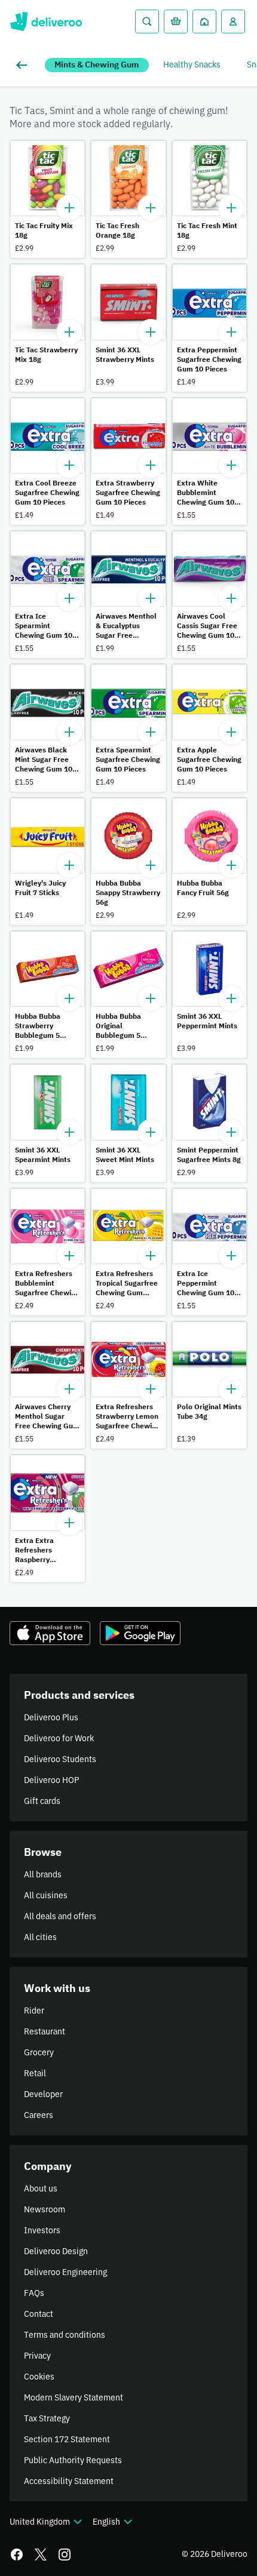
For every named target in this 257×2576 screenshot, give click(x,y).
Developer (43, 2094)
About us (41, 2188)
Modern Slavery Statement (74, 2397)
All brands (43, 1874)
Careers (39, 2115)
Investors (42, 2230)
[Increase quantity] (69, 208)
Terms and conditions (65, 2335)
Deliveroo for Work (59, 1738)
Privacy (37, 2356)
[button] (48, 199)
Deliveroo (46, 21)
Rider (34, 2011)
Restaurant (45, 2031)
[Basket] (176, 21)
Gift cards (42, 1801)
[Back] (24, 65)
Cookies (39, 2377)
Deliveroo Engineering (65, 2272)
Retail (35, 2073)
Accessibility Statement (69, 2481)
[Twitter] (41, 2555)
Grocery (39, 2052)
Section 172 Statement (67, 2439)
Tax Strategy (47, 2418)
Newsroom (45, 2209)
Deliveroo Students (60, 1759)
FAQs (34, 2293)
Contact (39, 2314)
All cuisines (46, 1895)
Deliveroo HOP (51, 1780)
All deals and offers (60, 1916)
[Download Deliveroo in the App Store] (50, 1633)
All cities (40, 1937)
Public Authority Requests (73, 2460)
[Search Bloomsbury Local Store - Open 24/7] (147, 21)
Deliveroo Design (56, 2251)
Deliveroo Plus (51, 1717)
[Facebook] (17, 2555)
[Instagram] (65, 2555)
